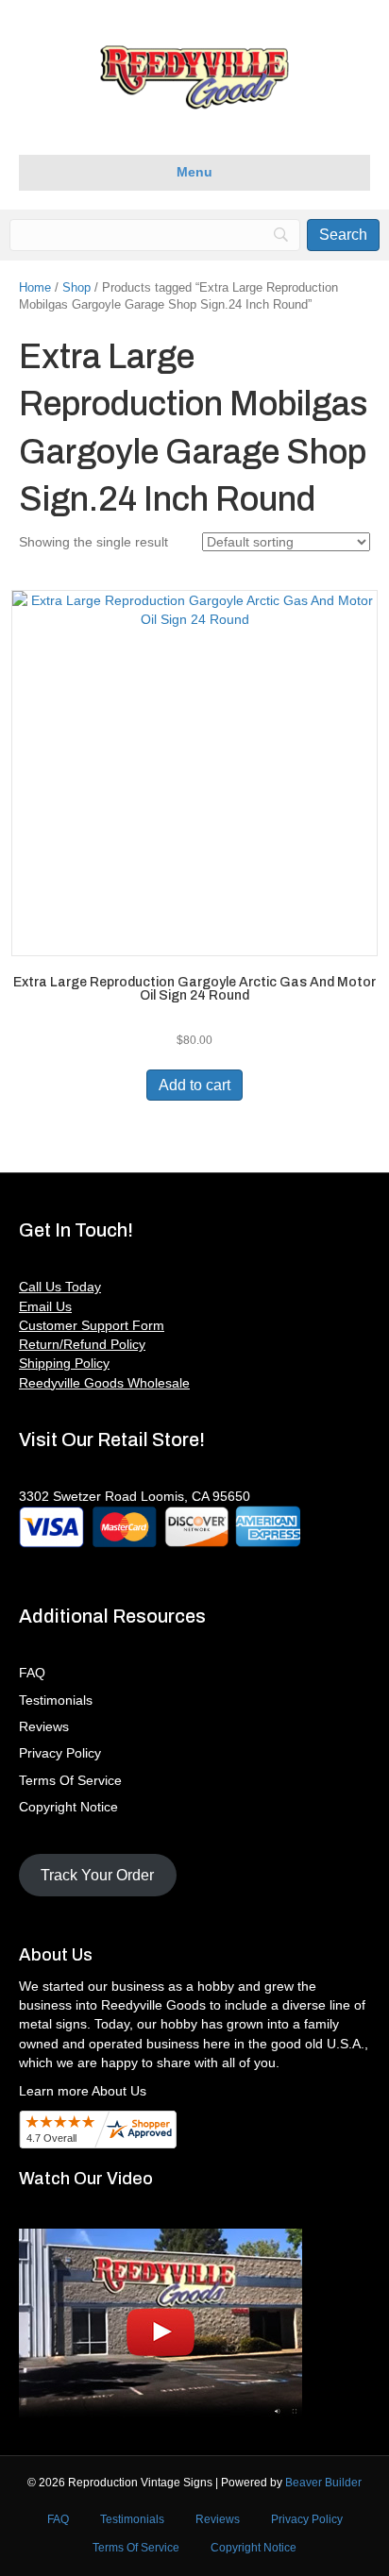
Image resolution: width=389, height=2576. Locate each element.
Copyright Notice (68, 1807)
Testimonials (56, 1700)
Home (35, 287)
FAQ (32, 1673)
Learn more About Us (83, 2091)
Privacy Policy (60, 1753)
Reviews (44, 1726)
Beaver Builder (323, 2483)
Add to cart (194, 1085)
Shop (76, 287)
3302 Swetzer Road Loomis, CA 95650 (135, 1496)
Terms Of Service (70, 1780)
